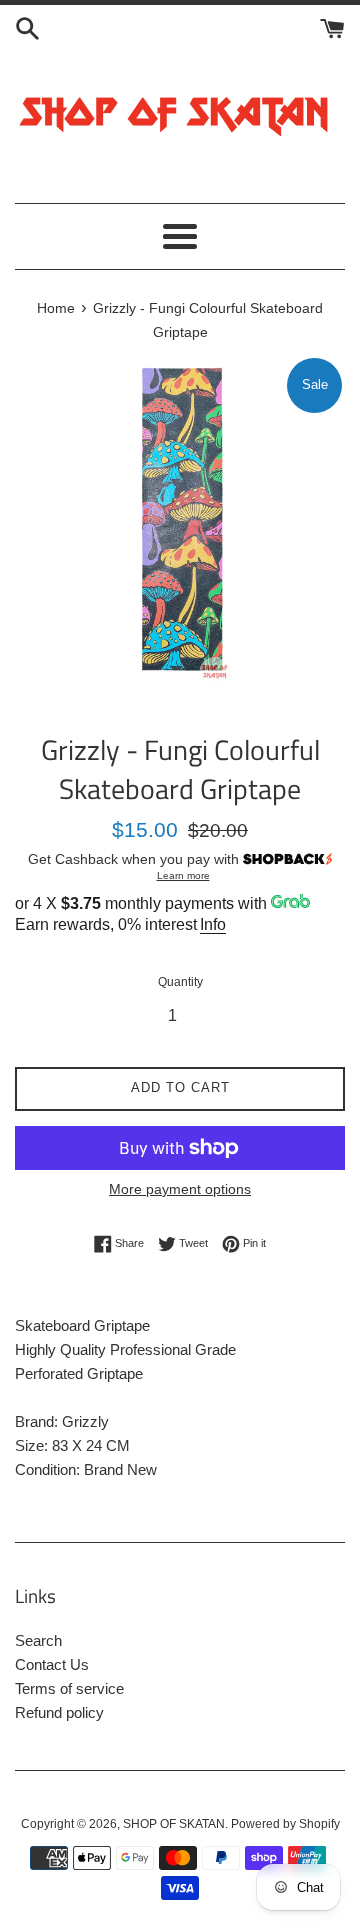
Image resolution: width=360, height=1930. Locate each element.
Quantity (180, 982)
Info (213, 924)
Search (38, 1640)
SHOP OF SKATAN (174, 1824)
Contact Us (52, 1664)
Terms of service (69, 1688)
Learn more (183, 875)
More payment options (180, 1189)
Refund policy (59, 1712)
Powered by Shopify (285, 1824)
